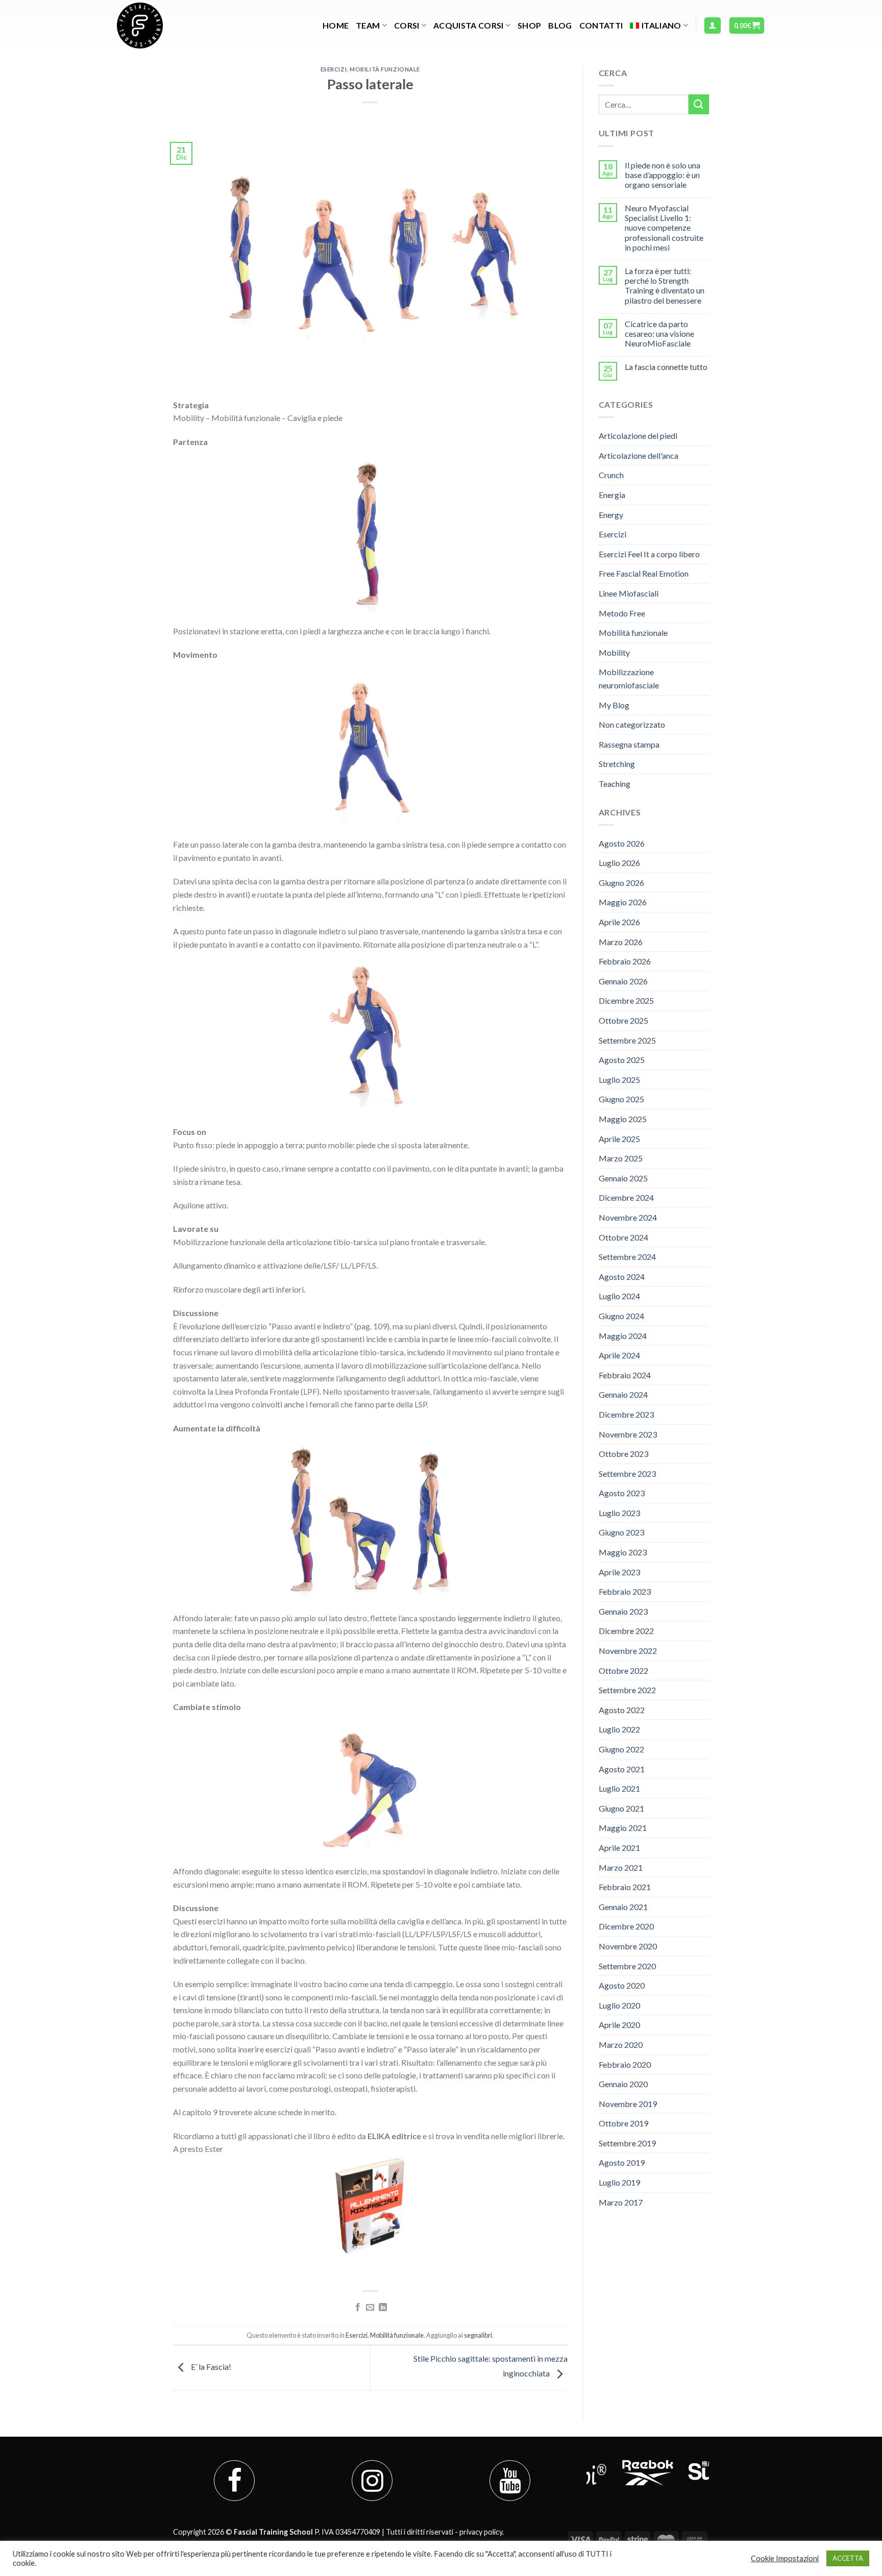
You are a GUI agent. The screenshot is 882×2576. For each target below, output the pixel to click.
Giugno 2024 (621, 1316)
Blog (560, 25)
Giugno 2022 (621, 1749)
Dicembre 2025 (626, 1000)
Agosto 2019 (622, 2162)
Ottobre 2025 (623, 1020)
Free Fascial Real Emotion (644, 573)
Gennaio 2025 (623, 1178)
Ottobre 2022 (623, 1670)
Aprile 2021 (619, 1848)
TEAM (368, 25)
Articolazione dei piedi (638, 436)
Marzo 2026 (621, 942)
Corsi (407, 25)
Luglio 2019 (619, 2182)
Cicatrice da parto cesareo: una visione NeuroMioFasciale (659, 333)
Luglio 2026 (619, 863)
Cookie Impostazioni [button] (785, 2558)
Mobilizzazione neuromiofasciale (629, 678)
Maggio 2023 (623, 1552)
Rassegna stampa (629, 744)
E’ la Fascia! (210, 2367)
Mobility (614, 652)
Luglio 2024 (619, 1296)
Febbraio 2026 (625, 961)
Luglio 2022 (619, 1729)
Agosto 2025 (622, 1060)
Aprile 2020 (619, 2025)
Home (336, 25)
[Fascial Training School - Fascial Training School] (168, 26)
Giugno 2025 (621, 1099)
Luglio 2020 (619, 2005)
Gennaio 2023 (623, 1611)
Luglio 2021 (619, 1788)
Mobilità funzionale (385, 69)
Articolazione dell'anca (639, 455)
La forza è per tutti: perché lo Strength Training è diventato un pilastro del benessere (665, 286)
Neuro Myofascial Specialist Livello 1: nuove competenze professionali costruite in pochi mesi (664, 228)
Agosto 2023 (622, 1493)
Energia (612, 495)
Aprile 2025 (619, 1139)
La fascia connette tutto (666, 367)
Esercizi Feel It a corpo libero (649, 554)
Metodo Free (622, 613)
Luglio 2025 (619, 1080)
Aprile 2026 (619, 922)
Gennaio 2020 (623, 2084)
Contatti (601, 25)
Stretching (617, 764)
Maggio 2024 (623, 1336)
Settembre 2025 (627, 1040)
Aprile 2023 (619, 1572)
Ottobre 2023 (623, 1454)
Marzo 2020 (621, 2045)
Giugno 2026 (621, 883)
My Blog (614, 705)
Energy (611, 515)
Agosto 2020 (622, 1985)
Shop (529, 25)
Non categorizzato (632, 724)
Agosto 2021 (622, 1769)
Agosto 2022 (622, 1710)
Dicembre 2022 (626, 1631)
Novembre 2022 (628, 1651)
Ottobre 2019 (623, 2123)
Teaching (615, 784)
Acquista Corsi (468, 25)
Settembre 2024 (627, 1257)
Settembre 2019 (627, 2143)
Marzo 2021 (621, 1867)
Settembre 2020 (627, 1966)
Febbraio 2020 (625, 2064)
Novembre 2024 (628, 1217)
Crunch (611, 475)
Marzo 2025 (621, 1158)
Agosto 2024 (622, 1277)
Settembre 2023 (627, 1473)
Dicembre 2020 (626, 1926)
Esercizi (334, 69)
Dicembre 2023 (626, 1414)
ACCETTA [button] (848, 2558)
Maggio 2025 (623, 1119)
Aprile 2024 (619, 1355)
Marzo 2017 (621, 2202)
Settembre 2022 (627, 1690)
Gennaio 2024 (623, 1394)
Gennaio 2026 (623, 981)
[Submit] (699, 104)
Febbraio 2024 (625, 1375)
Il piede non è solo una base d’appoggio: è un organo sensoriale (663, 175)
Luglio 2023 (619, 1513)
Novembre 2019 (628, 2104)
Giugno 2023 (621, 1532)
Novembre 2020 (628, 1946)
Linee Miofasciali (629, 593)
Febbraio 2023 (625, 1591)
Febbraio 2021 (625, 1887)
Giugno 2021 (621, 1808)
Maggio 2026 (623, 902)
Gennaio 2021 (623, 1907)
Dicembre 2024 (626, 1197)
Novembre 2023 (628, 1434)
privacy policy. (482, 2532)
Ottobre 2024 (623, 1237)
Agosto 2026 (622, 843)
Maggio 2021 (623, 1828)
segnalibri (478, 2335)
